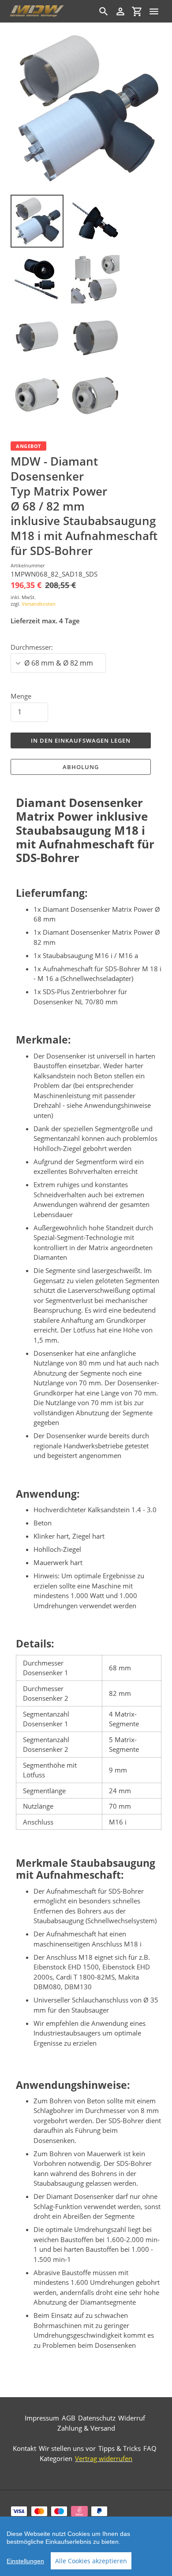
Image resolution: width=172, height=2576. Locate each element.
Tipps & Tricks (120, 2448)
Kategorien (56, 2458)
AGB (69, 2418)
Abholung (81, 767)
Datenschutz (97, 2418)
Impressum (42, 2418)
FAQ (150, 2448)
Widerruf (132, 2418)
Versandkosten (39, 604)
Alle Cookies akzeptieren (91, 2561)
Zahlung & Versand (86, 2428)
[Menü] (154, 11)
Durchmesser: (32, 647)
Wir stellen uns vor (67, 2448)
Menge (21, 696)
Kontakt (24, 2448)
